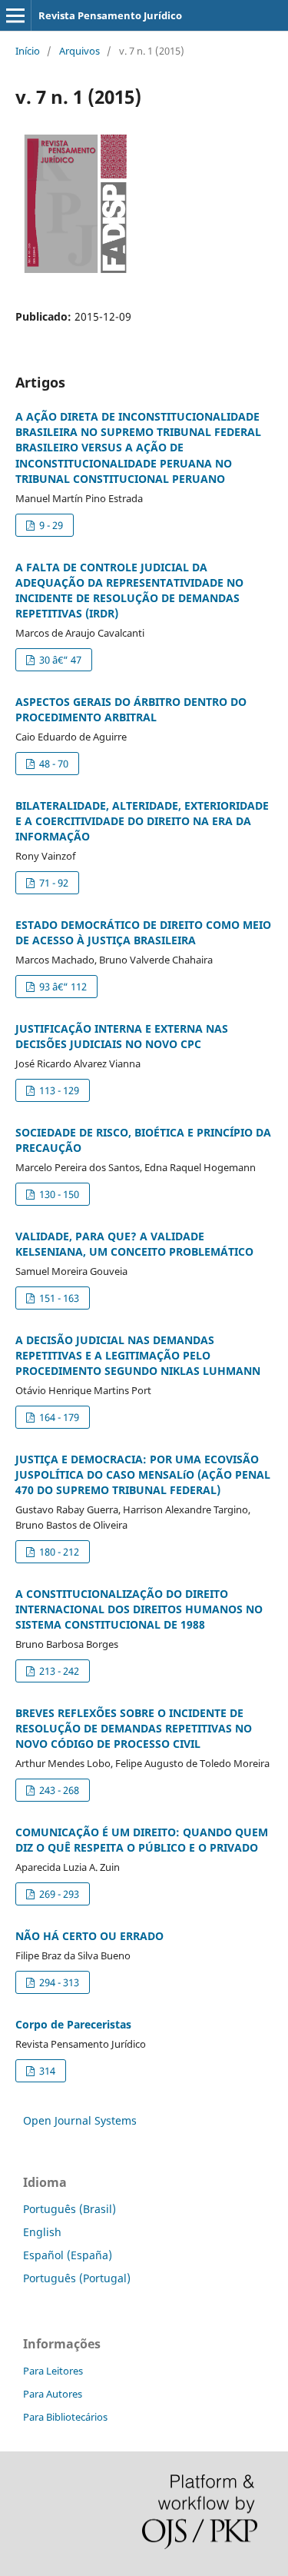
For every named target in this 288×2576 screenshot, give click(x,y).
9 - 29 (50, 525)
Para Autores (53, 2394)
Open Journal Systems (80, 2120)
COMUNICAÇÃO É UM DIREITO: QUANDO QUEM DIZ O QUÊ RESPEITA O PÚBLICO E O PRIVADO (142, 1840)
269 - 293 (58, 1894)
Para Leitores (53, 2371)
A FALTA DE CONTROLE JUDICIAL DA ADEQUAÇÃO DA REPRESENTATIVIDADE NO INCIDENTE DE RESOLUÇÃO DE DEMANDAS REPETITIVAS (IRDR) (129, 590)
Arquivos (79, 51)
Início (28, 51)
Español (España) (68, 2255)
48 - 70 (53, 764)
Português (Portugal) (77, 2278)
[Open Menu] (15, 15)
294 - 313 (58, 1982)
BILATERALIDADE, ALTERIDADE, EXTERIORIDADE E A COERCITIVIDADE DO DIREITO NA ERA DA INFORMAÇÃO (142, 821)
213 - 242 (58, 1671)
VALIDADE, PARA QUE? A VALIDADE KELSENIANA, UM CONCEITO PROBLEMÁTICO (134, 1244)
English (42, 2232)
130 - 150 (58, 1194)
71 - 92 (53, 883)
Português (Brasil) (70, 2209)
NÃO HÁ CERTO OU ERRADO (89, 1936)
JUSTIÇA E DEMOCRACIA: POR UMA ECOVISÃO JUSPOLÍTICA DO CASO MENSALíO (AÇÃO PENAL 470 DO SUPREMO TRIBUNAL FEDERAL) (143, 1474)
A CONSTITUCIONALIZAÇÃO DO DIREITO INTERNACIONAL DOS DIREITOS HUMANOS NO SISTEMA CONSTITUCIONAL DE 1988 (139, 1609)
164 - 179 (58, 1417)
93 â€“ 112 (62, 987)
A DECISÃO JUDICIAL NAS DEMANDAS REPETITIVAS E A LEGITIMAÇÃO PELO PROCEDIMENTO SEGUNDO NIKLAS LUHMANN (138, 1355)
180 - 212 (58, 1552)
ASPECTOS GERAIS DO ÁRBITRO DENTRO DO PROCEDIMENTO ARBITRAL (131, 709)
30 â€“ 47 (59, 660)
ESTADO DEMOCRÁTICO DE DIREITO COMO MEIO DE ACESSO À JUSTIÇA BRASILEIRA (143, 932)
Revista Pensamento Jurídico (110, 15)
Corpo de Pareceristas (73, 2024)
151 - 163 (58, 1298)
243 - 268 (58, 1790)
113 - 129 (58, 1090)
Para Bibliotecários (65, 2417)
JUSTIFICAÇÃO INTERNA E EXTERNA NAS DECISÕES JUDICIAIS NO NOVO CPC (122, 1036)
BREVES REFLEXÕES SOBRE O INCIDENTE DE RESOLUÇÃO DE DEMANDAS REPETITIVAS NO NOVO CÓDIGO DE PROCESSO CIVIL (134, 1728)
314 (46, 2071)
